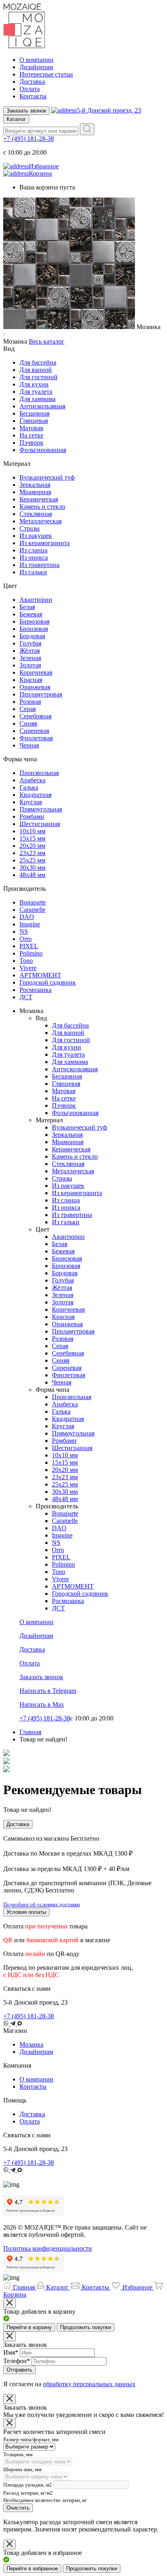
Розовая (30, 702)
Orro (26, 939)
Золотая (30, 665)
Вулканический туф (47, 477)
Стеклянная (36, 514)
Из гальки (33, 572)
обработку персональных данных (89, 2384)
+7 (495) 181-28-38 (29, 139)
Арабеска (32, 780)
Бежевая (31, 614)
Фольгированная (43, 450)
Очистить (18, 2508)
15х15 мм (32, 838)
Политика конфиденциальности (48, 2248)
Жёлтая (30, 651)
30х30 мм (32, 868)
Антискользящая (42, 406)
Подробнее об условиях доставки (42, 1904)
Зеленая (30, 658)
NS (24, 931)
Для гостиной (39, 377)
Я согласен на (69, 2384)
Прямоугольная (41, 809)
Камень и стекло (42, 506)
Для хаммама (37, 399)
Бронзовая (34, 629)
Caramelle (32, 910)
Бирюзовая (34, 621)
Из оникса (34, 557)
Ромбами (32, 817)
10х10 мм (32, 831)
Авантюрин (36, 600)
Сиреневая (34, 731)
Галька (29, 787)
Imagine (30, 924)
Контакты (33, 96)
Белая (27, 607)
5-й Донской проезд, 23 (109, 110)
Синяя (28, 723)
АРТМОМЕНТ (40, 975)
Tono (26, 961)
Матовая (31, 428)
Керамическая (39, 499)
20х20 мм (32, 846)
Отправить (19, 2370)
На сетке (31, 435)
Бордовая (32, 636)
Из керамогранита (45, 543)
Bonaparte (33, 902)
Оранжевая (35, 687)
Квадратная (35, 795)
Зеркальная (35, 485)
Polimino (31, 953)
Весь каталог (47, 341)
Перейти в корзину (29, 2327)
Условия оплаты (26, 1912)
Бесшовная (34, 413)
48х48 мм (32, 875)
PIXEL (29, 946)
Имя (11, 2352)
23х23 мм (32, 853)
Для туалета (36, 392)
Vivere (28, 968)
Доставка (32, 82)
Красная (31, 680)
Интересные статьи (46, 74)
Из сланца (33, 550)
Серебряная (35, 716)
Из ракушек (36, 536)
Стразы (30, 528)
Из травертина (40, 565)
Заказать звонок (26, 111)
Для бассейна (38, 362)
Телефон (17, 2361)
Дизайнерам (36, 67)
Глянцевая (34, 421)
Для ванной (36, 370)
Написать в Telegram (48, 1691)
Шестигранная (40, 824)
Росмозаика (35, 990)
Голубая (30, 643)
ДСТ (26, 997)
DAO (27, 917)
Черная (29, 745)
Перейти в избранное (32, 2569)
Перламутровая (41, 694)
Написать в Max (42, 1704)
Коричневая (36, 672)
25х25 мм (32, 860)
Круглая (31, 802)
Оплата (30, 89)
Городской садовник (48, 982)
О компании (36, 60)
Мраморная (35, 492)
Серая (28, 709)
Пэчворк (31, 443)
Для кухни (34, 384)
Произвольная (39, 773)
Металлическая (41, 521)
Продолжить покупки (86, 2327)
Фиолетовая (36, 738)
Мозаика (31, 2044)
